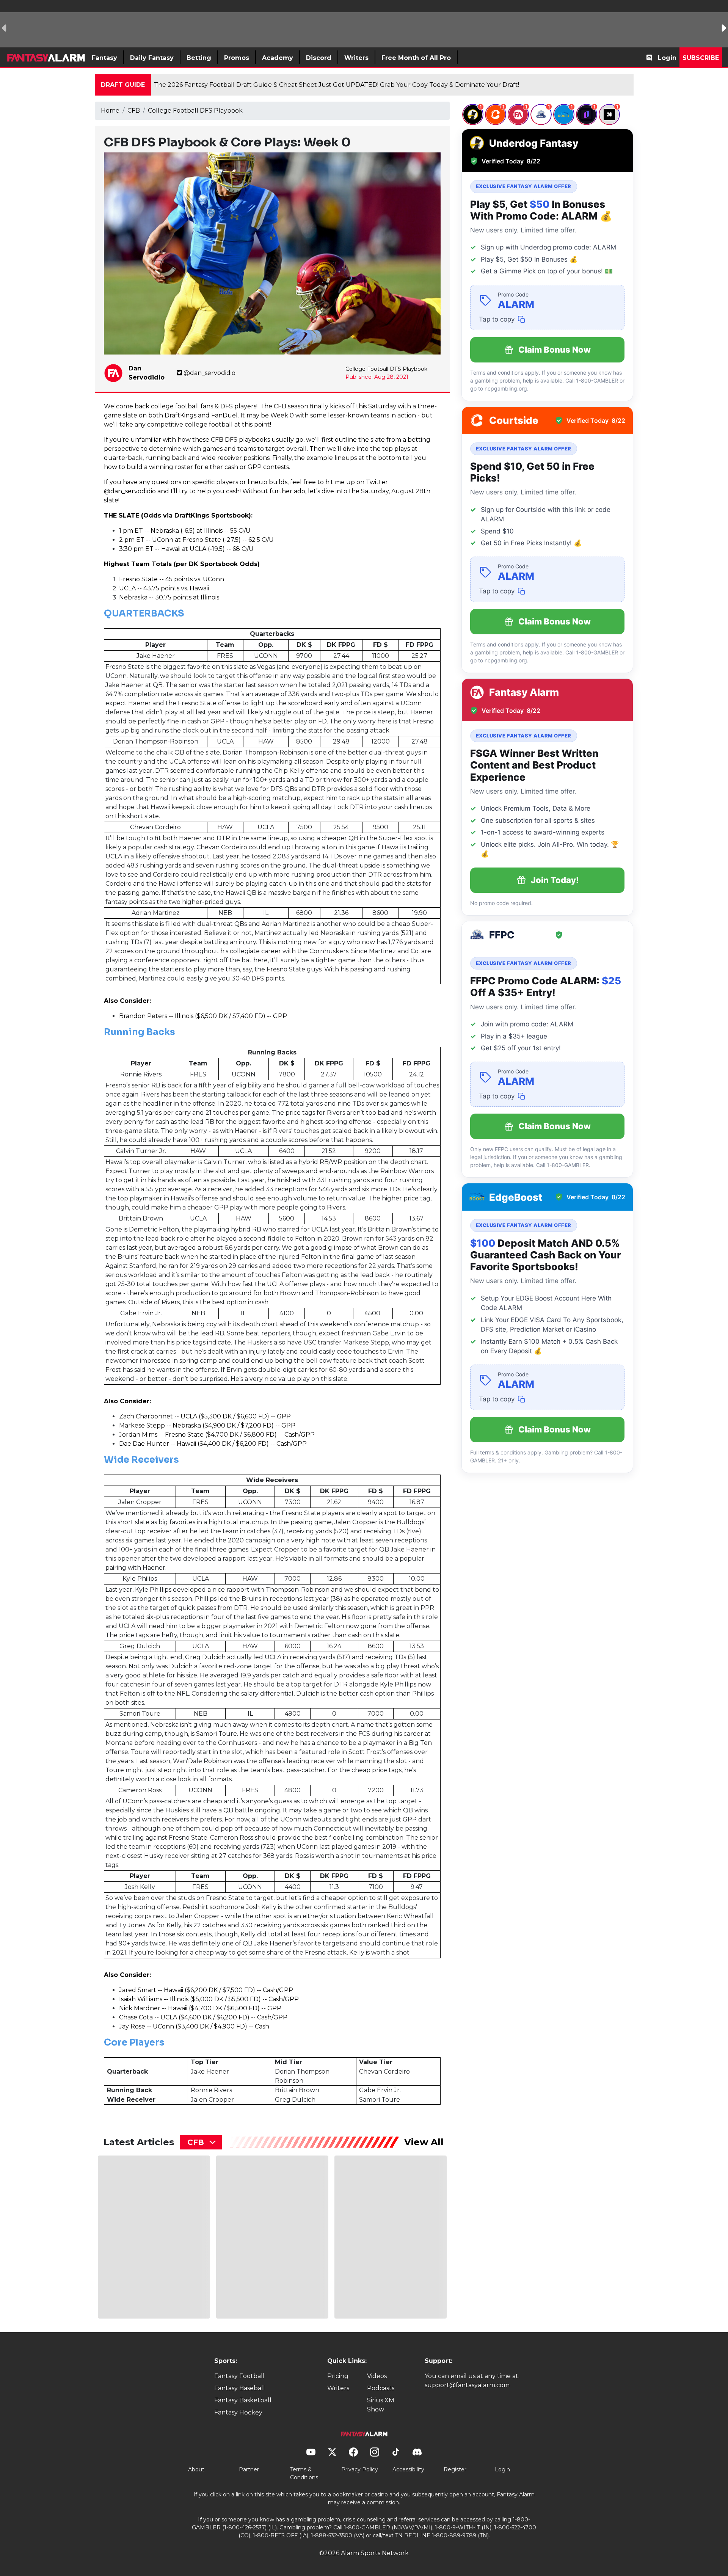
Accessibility (408, 2469)
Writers (338, 2388)
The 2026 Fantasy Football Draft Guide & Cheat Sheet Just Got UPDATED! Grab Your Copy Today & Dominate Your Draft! (337, 85)
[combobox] (201, 2142)
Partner (249, 2469)
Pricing (338, 2376)
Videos (377, 2376)
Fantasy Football (239, 2376)
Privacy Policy (360, 2469)
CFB (134, 111)
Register (455, 2469)
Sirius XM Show (381, 2405)
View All (424, 2142)
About (196, 2469)
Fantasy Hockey (238, 2412)
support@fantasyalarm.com (467, 2385)
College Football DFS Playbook (195, 111)
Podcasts (381, 2388)
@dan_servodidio (209, 373)
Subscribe (701, 58)
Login (667, 58)
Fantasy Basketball (243, 2400)
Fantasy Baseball (240, 2388)
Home (110, 111)
